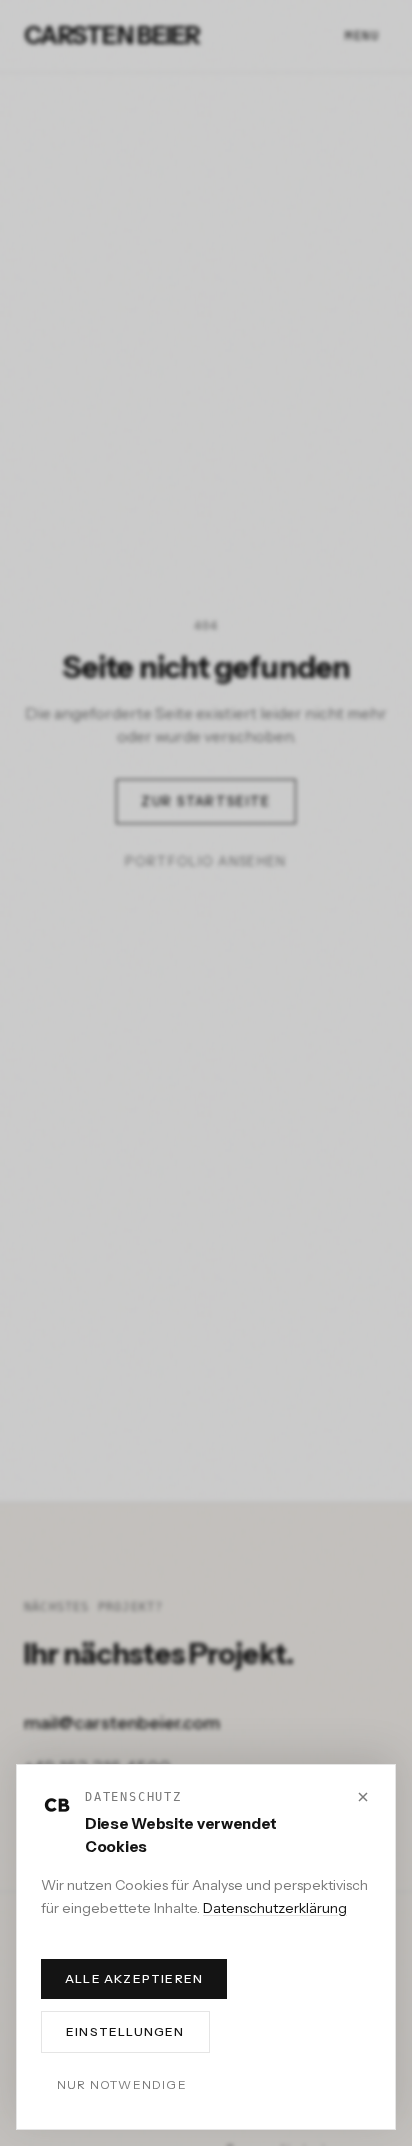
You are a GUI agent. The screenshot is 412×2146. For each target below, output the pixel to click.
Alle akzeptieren (134, 1978)
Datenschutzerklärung (275, 1908)
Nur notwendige (122, 2084)
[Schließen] (363, 1797)
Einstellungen (125, 2031)
